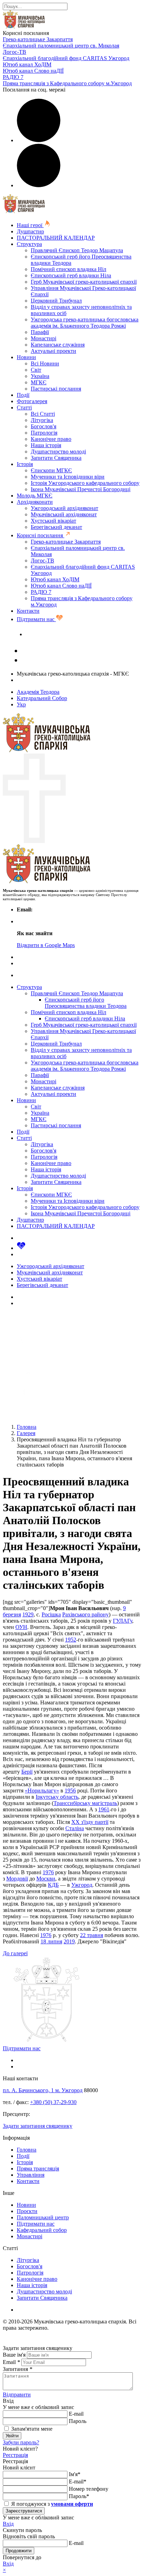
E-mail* (78, 2482)
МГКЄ (39, 382)
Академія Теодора (38, 692)
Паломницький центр (43, 2217)
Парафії (40, 332)
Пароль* (79, 2496)
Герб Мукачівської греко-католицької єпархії (84, 282)
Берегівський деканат (56, 527)
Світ (36, 370)
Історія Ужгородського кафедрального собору (85, 483)
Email (11, 2362)
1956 (70, 1791)
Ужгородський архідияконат (64, 508)
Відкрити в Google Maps (46, 945)
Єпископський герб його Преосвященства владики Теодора (86, 1003)
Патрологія (44, 433)
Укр (21, 704)
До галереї (15, 1953)
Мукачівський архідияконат (64, 514)
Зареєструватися (24, 2511)
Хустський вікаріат (53, 521)
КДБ (53, 1885)
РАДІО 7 (13, 77)
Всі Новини (45, 363)
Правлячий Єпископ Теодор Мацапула (77, 250)
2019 (69, 1941)
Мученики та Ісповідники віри (68, 477)
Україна (40, 376)
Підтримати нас (36, 619)
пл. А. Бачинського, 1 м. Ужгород (43, 2090)
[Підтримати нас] (21, 1248)
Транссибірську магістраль (85, 1803)
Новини (26, 357)
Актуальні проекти (53, 351)
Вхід (8, 2524)
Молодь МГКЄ (35, 496)
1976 (48, 1872)
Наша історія (46, 445)
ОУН (21, 1627)
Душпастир (30, 231)
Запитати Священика (56, 458)
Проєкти (27, 2211)
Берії (27, 1772)
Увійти (12, 2436)
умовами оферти (72, 2504)
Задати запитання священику (60, 634)
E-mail (76, 2414)
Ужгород (82, 1885)
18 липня (51, 1941)
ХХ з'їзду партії (90, 1822)
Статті (24, 407)
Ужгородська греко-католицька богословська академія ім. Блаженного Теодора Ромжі (85, 323)
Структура (29, 244)
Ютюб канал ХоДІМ (27, 64)
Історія (25, 464)
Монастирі (44, 338)
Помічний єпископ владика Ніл (69, 269)
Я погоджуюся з (51, 2504)
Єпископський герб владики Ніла (71, 275)
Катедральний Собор (42, 698)
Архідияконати (35, 502)
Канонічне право (51, 439)
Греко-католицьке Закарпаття (38, 39)
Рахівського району (85, 1614)
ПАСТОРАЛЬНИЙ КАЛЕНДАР (56, 238)
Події (23, 395)
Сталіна (75, 1828)
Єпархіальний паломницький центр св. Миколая (61, 46)
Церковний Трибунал (56, 301)
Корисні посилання (41, 535)
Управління (31, 2175)
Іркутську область (57, 1797)
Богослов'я (44, 426)
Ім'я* (75, 2474)
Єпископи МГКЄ (51, 470)
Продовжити (19, 2551)
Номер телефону (89, 2489)
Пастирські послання (56, 389)
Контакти (28, 611)
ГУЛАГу (123, 1621)
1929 (28, 1614)
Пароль (78, 2421)
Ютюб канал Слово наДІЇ (33, 71)
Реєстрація (15, 2455)
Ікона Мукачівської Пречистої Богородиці (81, 489)
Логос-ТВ (15, 52)
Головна (27, 2150)
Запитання (17, 2369)
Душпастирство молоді (58, 452)
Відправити (17, 2395)
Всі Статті (43, 414)
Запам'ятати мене (31, 2429)
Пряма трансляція (38, 2169)
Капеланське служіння (58, 345)
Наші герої (30, 225)
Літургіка (42, 420)
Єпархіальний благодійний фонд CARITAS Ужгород (66, 58)
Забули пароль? (21, 2442)
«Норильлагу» (42, 1791)
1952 (71, 1640)
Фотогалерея (32, 401)
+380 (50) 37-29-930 (53, 2102)
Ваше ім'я (14, 2355)
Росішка (51, 1614)
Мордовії (17, 1879)
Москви (46, 1879)
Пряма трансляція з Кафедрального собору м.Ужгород (67, 83)
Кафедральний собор (42, 2230)
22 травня (92, 1935)
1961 (104, 1809)
